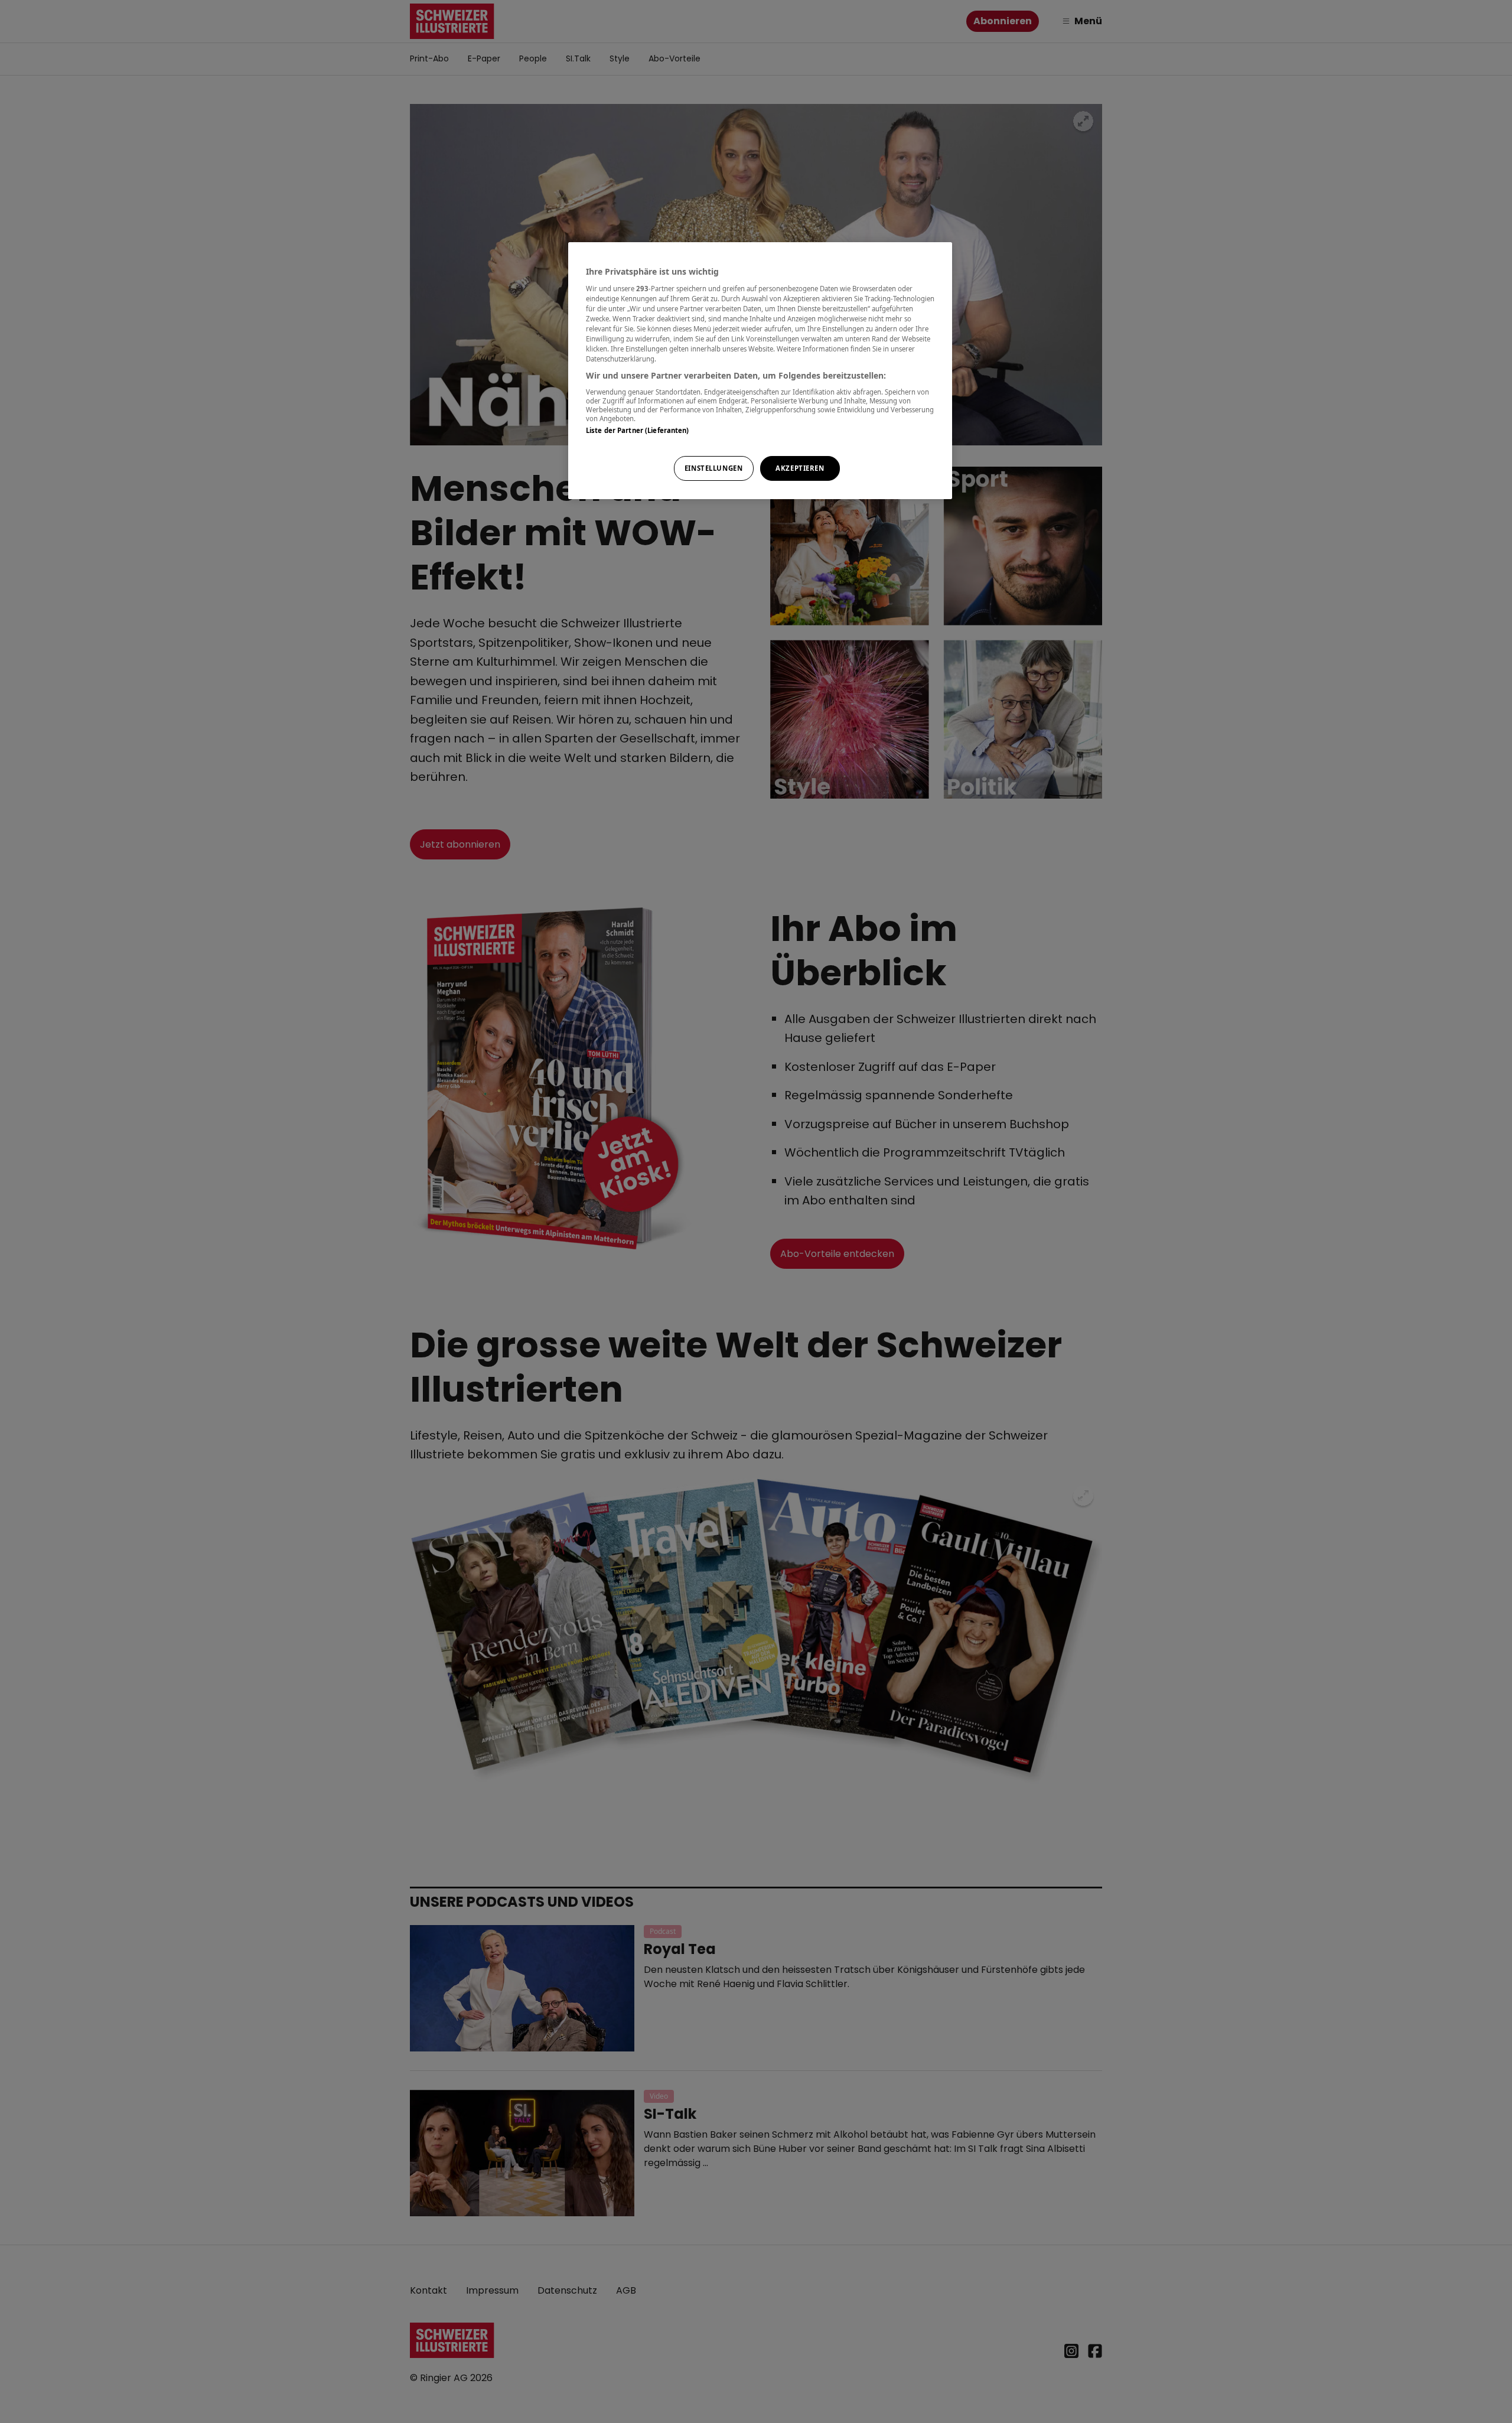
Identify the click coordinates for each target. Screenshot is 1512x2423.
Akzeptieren (800, 468)
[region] (760, 371)
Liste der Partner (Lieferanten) (638, 430)
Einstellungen (713, 468)
